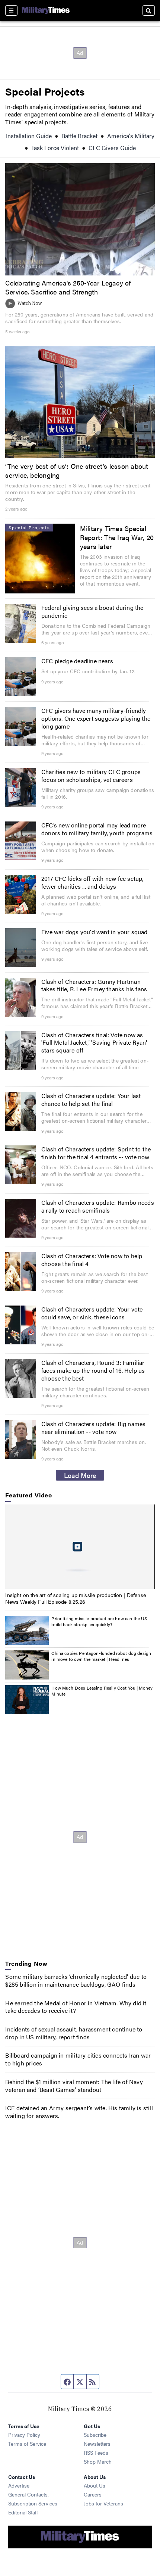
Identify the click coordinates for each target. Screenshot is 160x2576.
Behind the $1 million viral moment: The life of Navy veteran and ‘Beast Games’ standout (74, 2086)
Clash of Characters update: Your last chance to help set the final (91, 1100)
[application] (80, 1547)
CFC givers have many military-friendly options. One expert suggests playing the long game (96, 718)
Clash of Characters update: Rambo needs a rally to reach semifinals (98, 1206)
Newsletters (97, 2444)
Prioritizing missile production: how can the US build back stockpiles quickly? (99, 1621)
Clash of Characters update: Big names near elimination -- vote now (93, 1428)
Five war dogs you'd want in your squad (95, 932)
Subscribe (95, 2435)
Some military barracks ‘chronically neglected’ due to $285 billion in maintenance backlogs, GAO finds (76, 1980)
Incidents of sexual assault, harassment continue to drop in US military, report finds (74, 2033)
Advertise (19, 2485)
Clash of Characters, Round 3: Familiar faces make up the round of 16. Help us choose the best (93, 1370)
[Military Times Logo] (46, 10)
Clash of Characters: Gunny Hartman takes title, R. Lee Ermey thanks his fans (94, 985)
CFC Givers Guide (112, 148)
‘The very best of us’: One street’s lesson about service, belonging (77, 470)
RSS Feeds (96, 2452)
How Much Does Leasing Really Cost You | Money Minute (102, 1691)
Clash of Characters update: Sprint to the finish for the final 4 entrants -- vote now (96, 1153)
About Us (95, 2485)
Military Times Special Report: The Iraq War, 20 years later (117, 537)
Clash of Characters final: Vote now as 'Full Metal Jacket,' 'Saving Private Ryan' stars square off (94, 1043)
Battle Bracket (79, 136)
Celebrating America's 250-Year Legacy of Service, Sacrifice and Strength (68, 287)
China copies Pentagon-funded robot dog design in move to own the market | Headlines (101, 1656)
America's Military (131, 136)
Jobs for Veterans (103, 2503)
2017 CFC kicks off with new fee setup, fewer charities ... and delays (92, 882)
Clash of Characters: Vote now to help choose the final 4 (92, 1260)
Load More (80, 1475)
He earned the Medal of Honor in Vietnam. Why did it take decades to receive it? (76, 2007)
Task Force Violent (55, 148)
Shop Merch (98, 2461)
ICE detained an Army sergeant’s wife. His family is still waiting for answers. (79, 2112)
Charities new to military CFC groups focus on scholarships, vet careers (91, 776)
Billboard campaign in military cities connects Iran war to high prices (78, 2059)
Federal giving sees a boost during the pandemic (92, 611)
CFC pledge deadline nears (77, 661)
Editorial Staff (23, 2512)
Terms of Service (27, 2444)
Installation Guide (29, 136)
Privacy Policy (24, 2435)
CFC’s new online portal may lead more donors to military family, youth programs (97, 829)
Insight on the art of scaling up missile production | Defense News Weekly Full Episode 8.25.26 (76, 1598)
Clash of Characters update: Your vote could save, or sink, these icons (92, 1313)
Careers (93, 2494)
